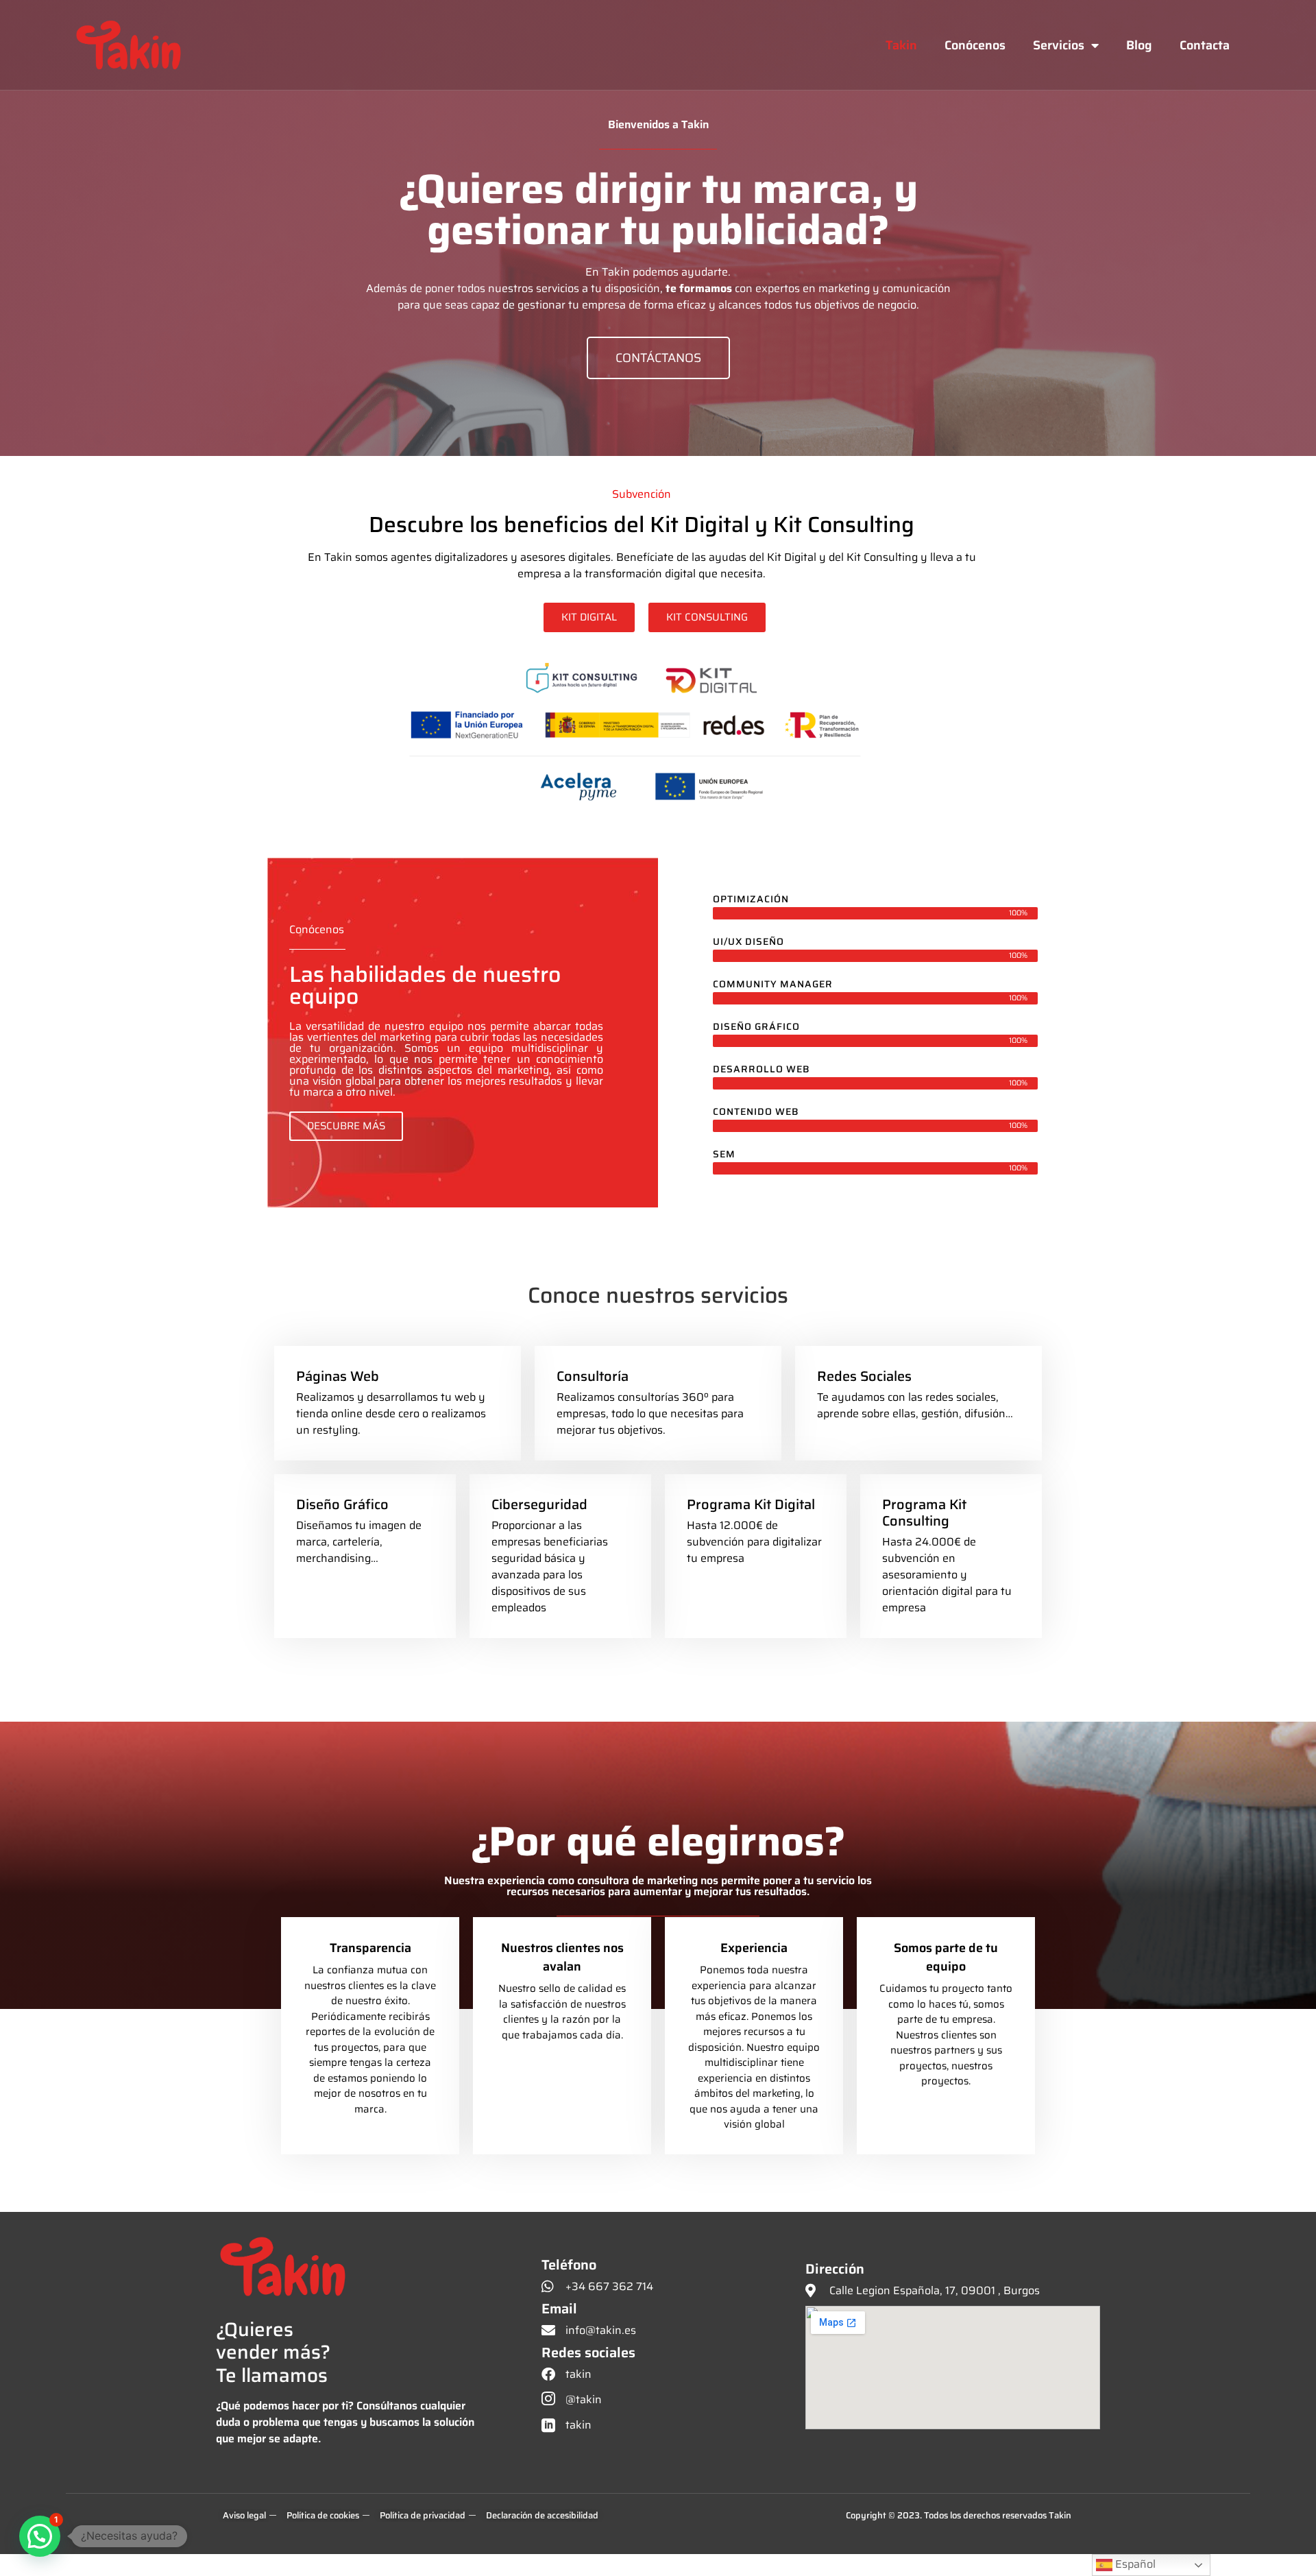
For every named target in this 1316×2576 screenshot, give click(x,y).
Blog (1139, 45)
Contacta (1205, 45)
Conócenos (975, 45)
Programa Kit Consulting (924, 1513)
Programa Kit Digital (751, 1504)
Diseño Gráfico (342, 1504)
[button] (40, 2536)
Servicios (1059, 45)
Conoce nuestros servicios (658, 1295)
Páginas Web (338, 1376)
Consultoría (593, 1376)
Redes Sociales (864, 1376)
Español (1134, 2564)
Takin (901, 45)
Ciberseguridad (539, 1504)
